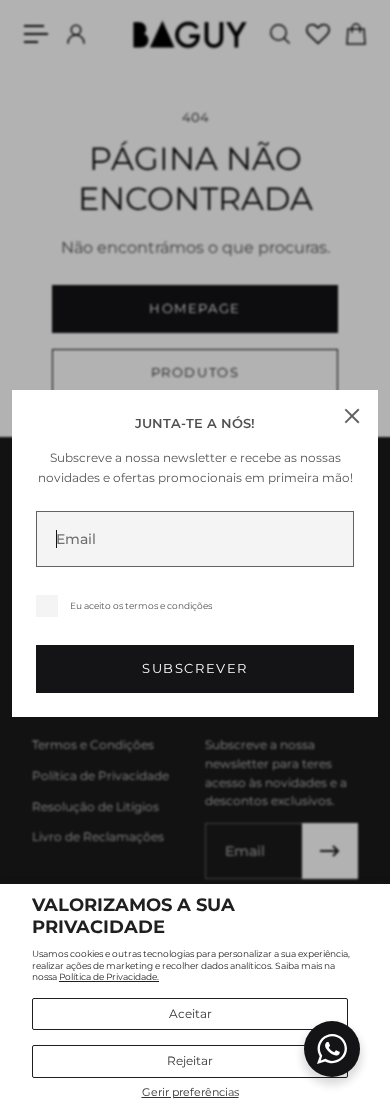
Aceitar (190, 1013)
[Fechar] (352, 416)
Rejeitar (190, 1060)
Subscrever (195, 668)
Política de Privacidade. (109, 976)
